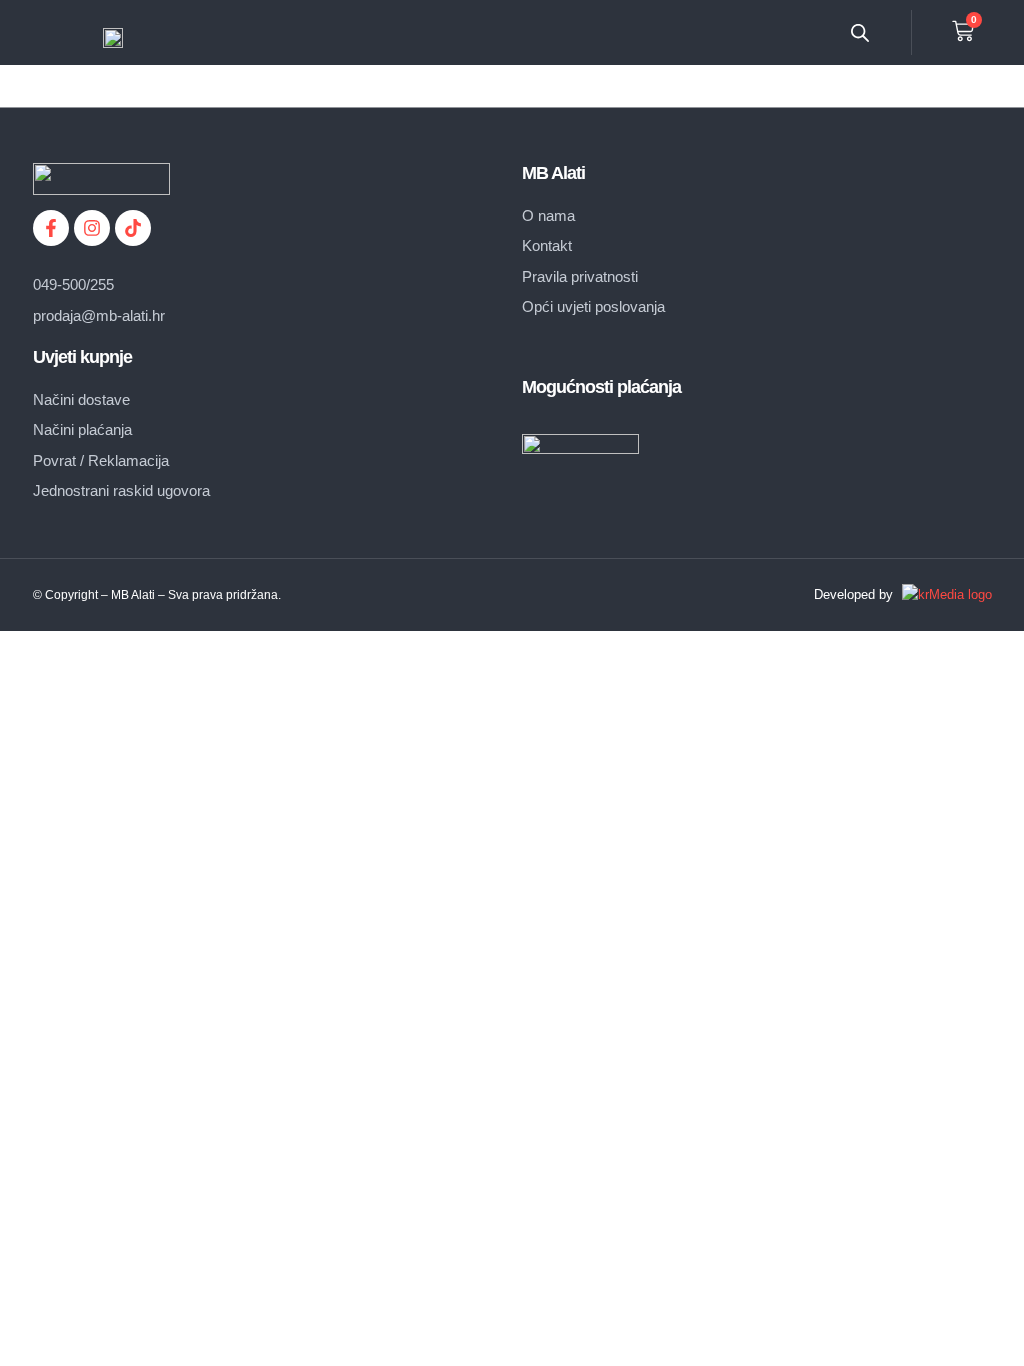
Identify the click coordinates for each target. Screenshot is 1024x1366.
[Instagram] (92, 228)
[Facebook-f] (51, 228)
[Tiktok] (133, 228)
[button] (783, 32)
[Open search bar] (860, 32)
